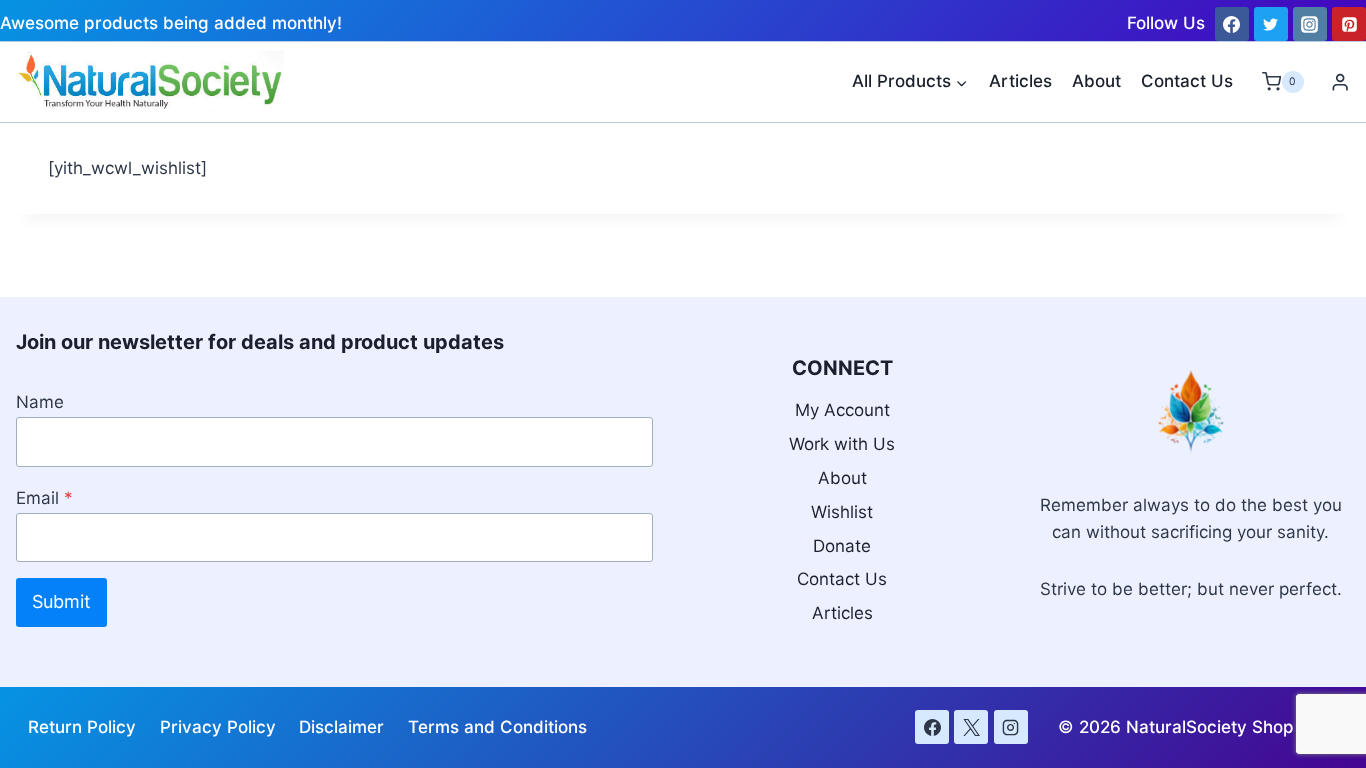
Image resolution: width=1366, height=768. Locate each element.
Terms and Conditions (497, 727)
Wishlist (842, 512)
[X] (971, 727)
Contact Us (1187, 81)
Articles (1020, 81)
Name (40, 402)
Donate (842, 546)
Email (44, 498)
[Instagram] (1310, 24)
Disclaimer (341, 727)
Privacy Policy (218, 727)
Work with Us (842, 444)
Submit (61, 601)
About (1096, 81)
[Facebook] (1232, 24)
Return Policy (82, 727)
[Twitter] (1271, 24)
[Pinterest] (1349, 24)
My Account (842, 410)
